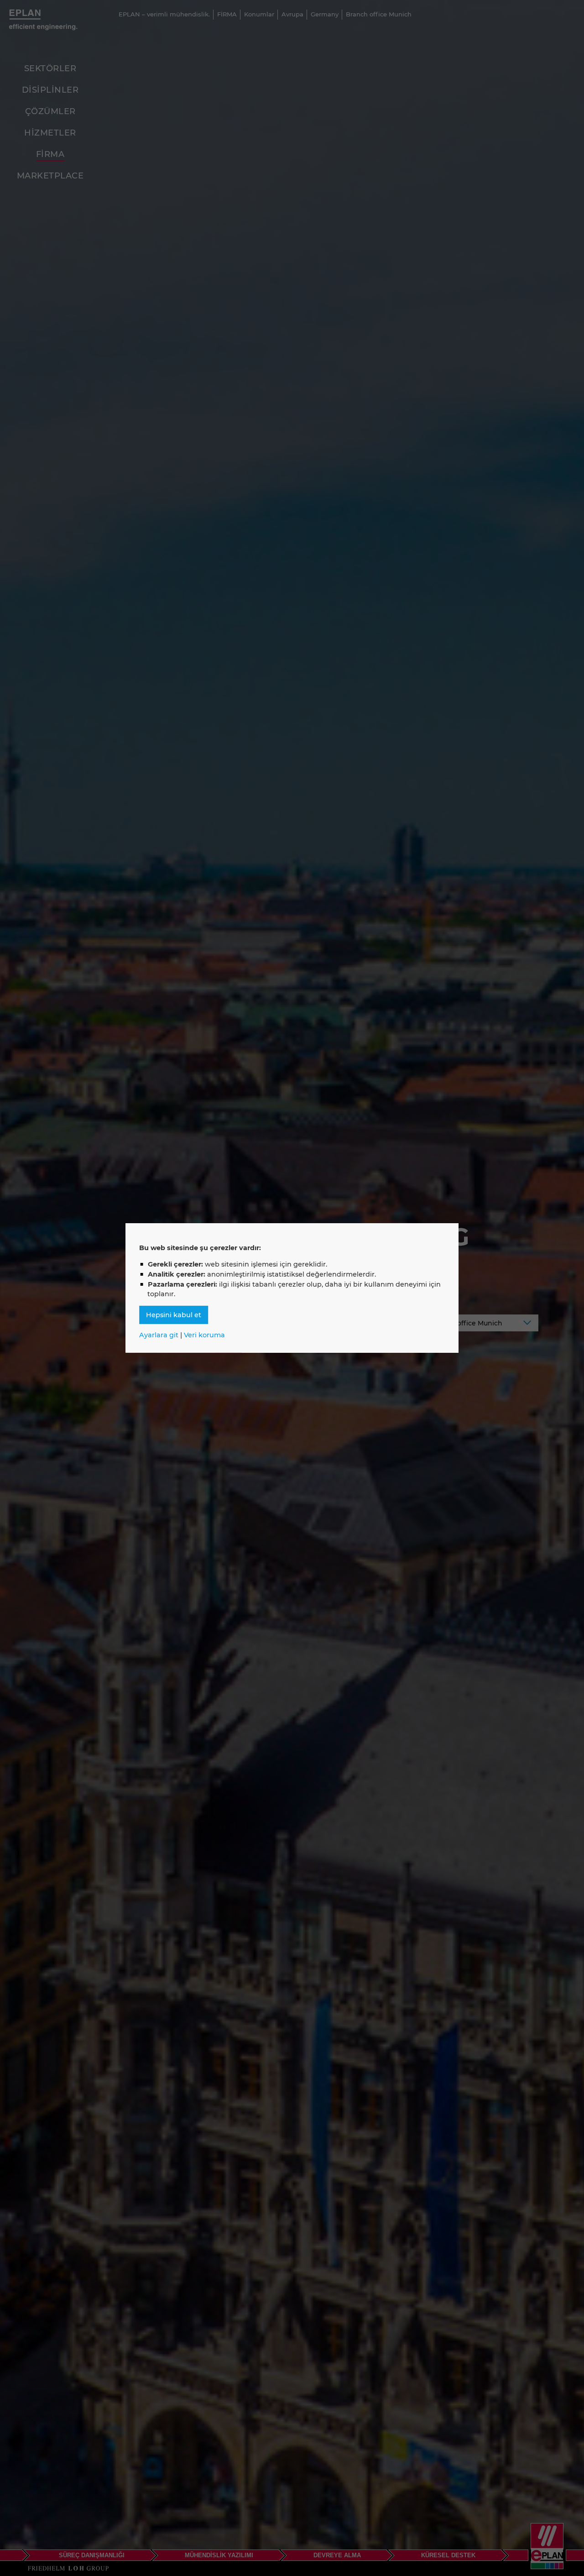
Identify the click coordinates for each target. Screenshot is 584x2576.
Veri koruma (204, 1335)
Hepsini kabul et (174, 1315)
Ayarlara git (159, 1335)
